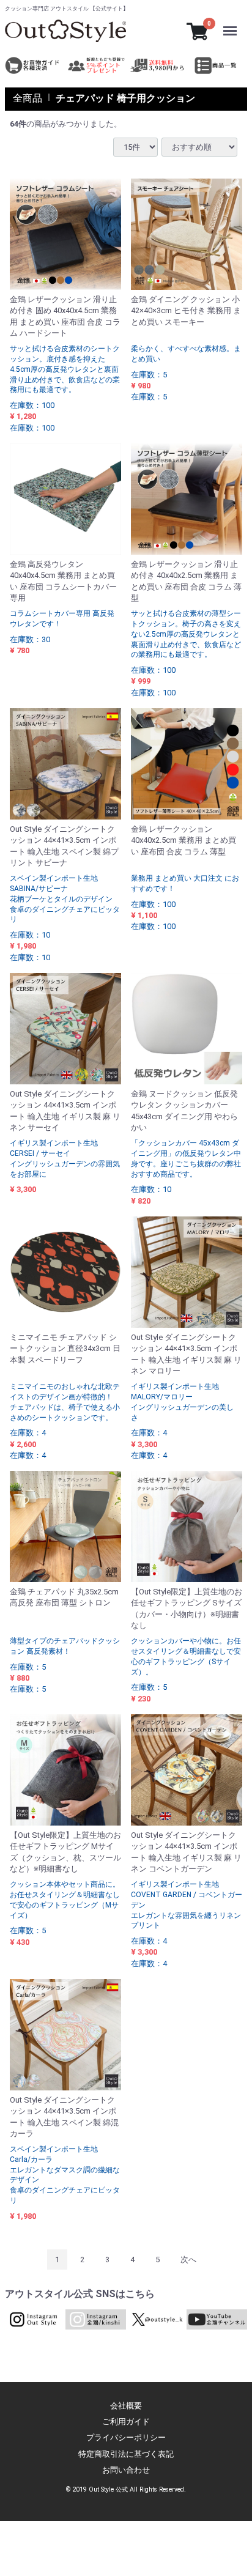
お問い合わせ (126, 2470)
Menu (233, 23)
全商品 (28, 98)
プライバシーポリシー (126, 2437)
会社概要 (126, 2406)
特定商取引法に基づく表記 (126, 2454)
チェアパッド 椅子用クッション (125, 98)
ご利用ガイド (126, 2422)
